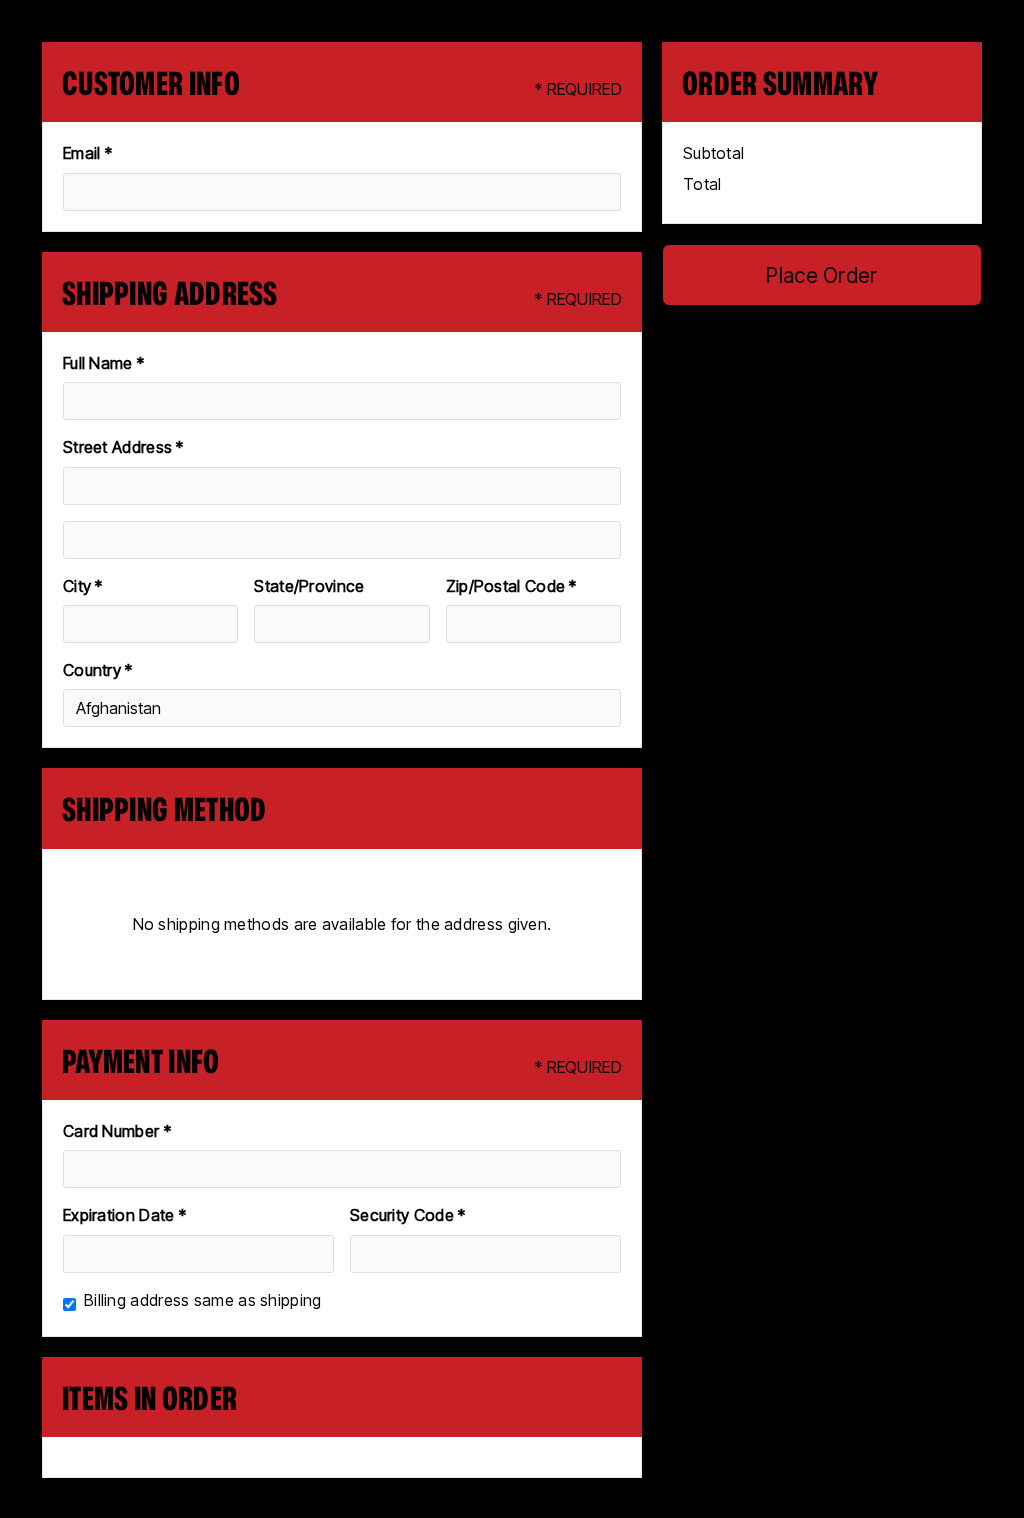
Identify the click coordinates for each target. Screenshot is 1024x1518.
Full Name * (103, 363)
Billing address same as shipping (203, 1300)
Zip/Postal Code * (511, 586)
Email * (87, 153)
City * (83, 586)
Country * (98, 670)
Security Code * (408, 1215)
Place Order (821, 275)
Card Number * (117, 1131)
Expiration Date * (124, 1215)
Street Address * (123, 447)
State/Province (309, 586)
